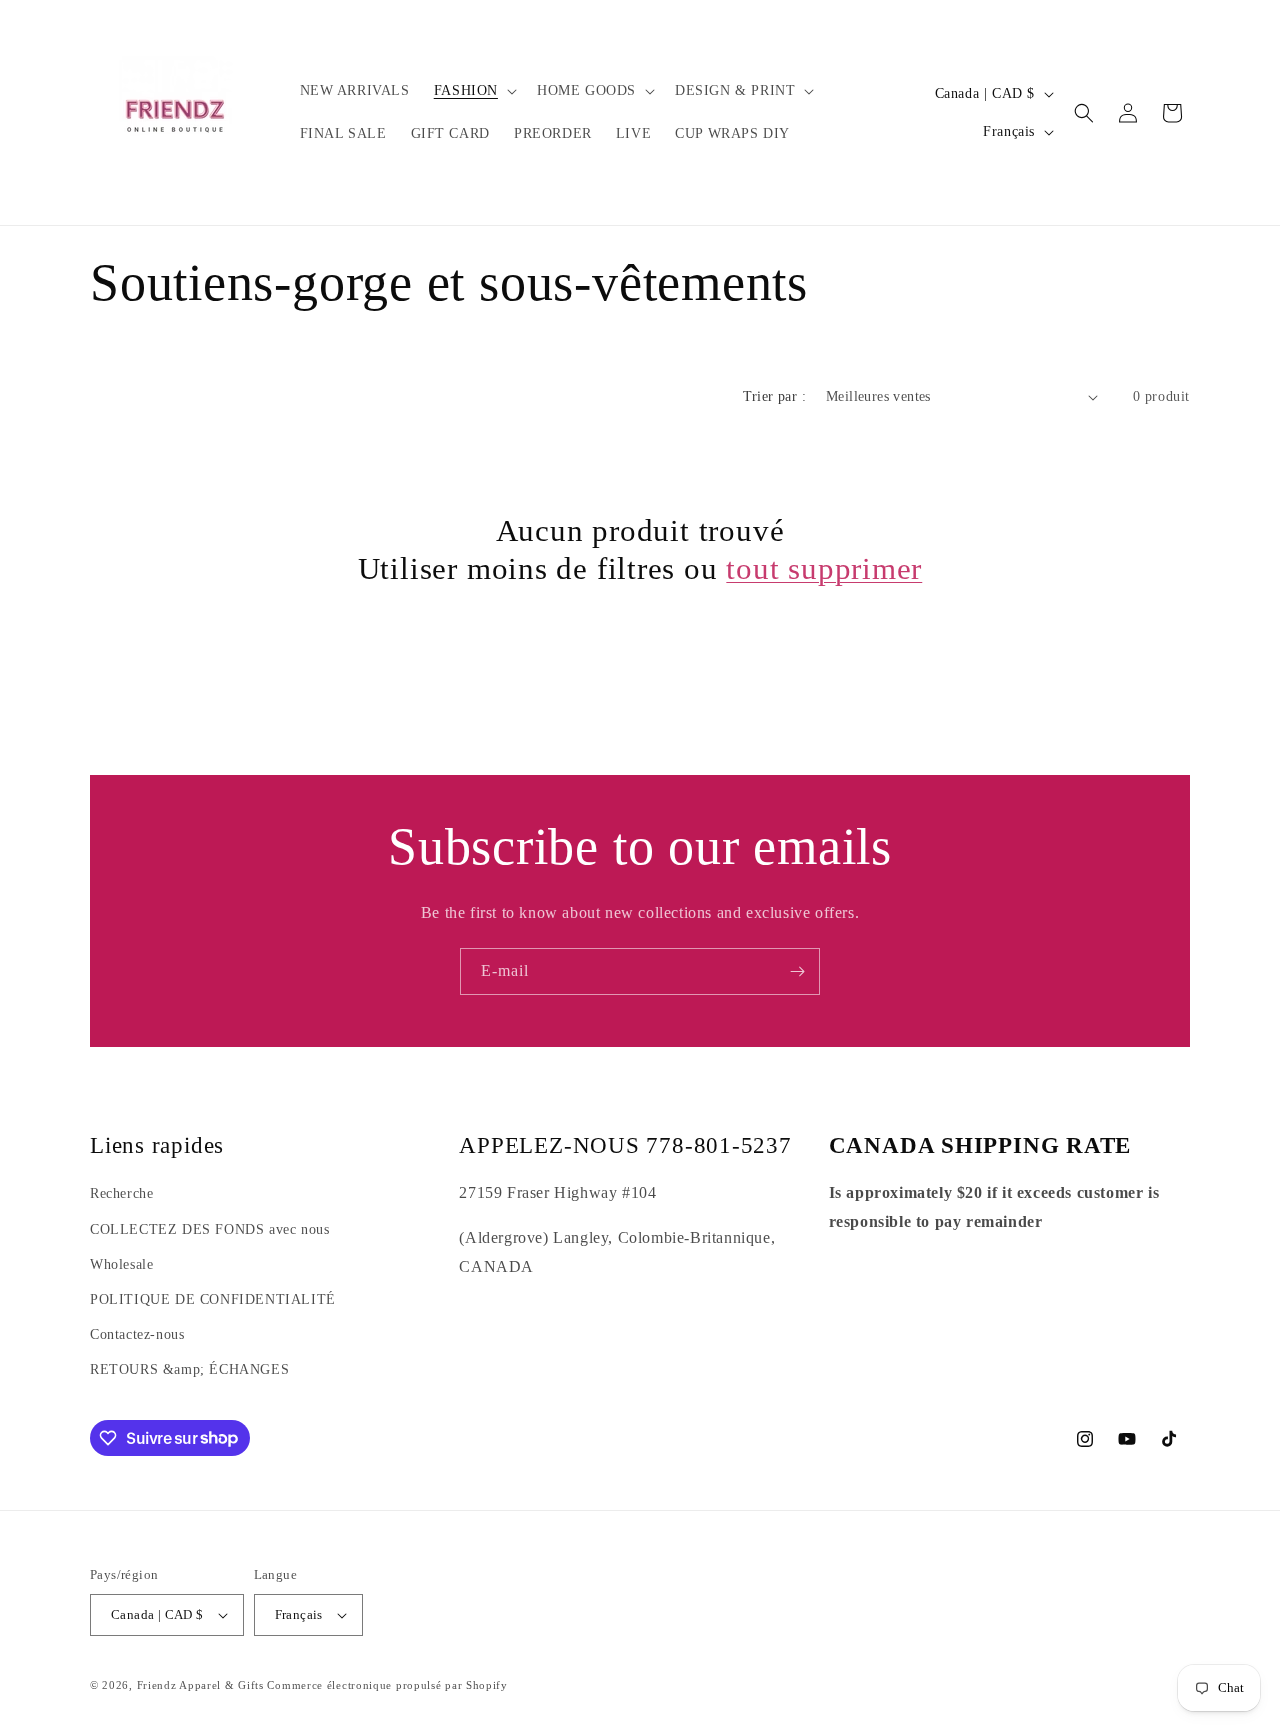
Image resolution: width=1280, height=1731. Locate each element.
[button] (473, 91)
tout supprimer (824, 568)
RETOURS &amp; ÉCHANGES (189, 1369)
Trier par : (774, 396)
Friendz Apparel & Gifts (202, 1685)
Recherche (121, 1193)
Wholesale (121, 1264)
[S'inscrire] (797, 971)
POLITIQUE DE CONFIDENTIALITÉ (213, 1299)
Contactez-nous (137, 1334)
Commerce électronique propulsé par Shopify (387, 1685)
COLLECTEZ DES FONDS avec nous (209, 1229)
